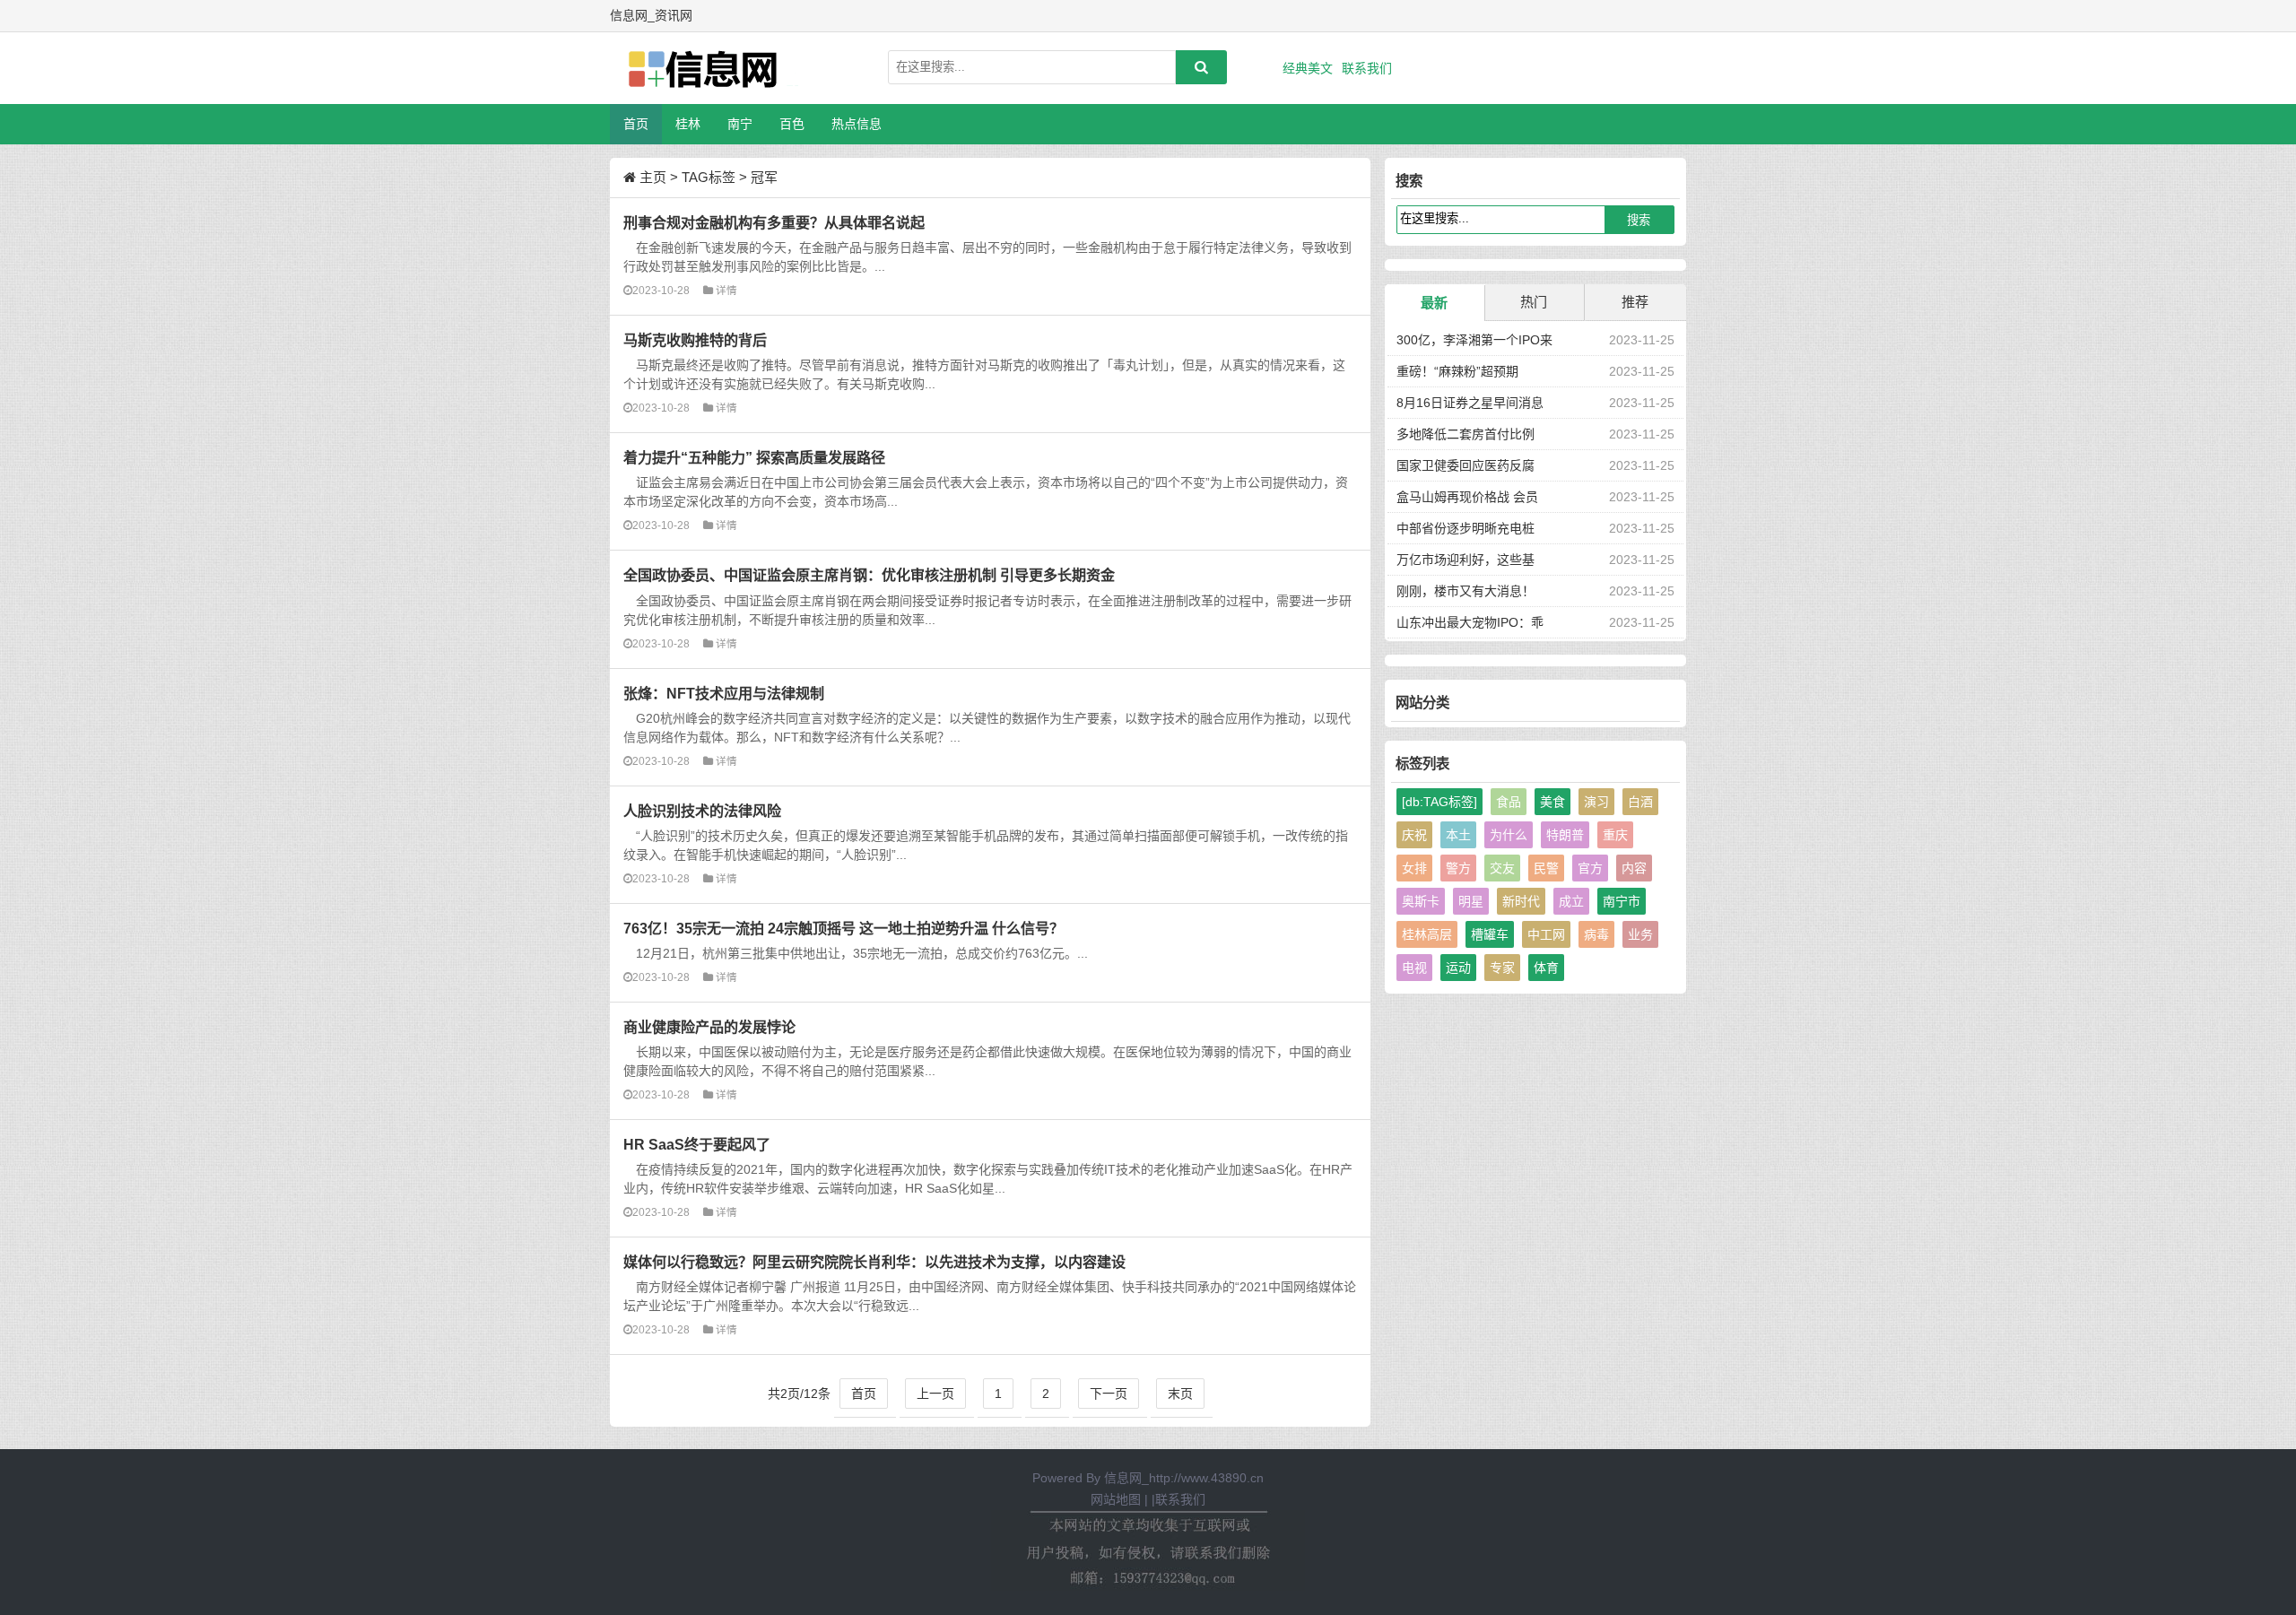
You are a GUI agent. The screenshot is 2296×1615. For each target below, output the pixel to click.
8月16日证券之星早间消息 (1470, 403)
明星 (1471, 901)
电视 (1414, 968)
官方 (1590, 868)
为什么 (1509, 835)
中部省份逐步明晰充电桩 (1465, 528)
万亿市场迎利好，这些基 (1465, 560)
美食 (1552, 802)
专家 (1502, 968)
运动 (1458, 968)
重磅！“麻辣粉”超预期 (1457, 371)
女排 (1414, 868)
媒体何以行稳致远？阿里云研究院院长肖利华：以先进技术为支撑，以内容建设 (874, 1262)
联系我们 (1367, 68)
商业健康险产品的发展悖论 (709, 1027)
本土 (1458, 835)
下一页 (1109, 1394)
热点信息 (857, 124)
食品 (1509, 802)
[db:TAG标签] (1439, 802)
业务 (1640, 934)
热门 (1534, 302)
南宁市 (1622, 901)
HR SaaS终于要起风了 (697, 1144)
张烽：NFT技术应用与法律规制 (724, 693)
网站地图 (1116, 1499)
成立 (1571, 901)
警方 (1458, 868)
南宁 (740, 124)
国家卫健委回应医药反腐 (1465, 465)
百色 (792, 124)
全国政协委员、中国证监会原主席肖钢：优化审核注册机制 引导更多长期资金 (869, 575)
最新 (1434, 303)
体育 (1546, 968)
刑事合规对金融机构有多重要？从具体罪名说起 (774, 222)
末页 (1180, 1394)
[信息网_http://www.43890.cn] (704, 68)
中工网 (1546, 934)
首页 (636, 124)
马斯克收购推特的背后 (695, 340)
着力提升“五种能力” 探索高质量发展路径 (754, 457)
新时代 (1521, 901)
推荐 (1635, 302)
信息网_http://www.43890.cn (1184, 1478)
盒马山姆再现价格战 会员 (1467, 497)
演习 (1596, 802)
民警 (1546, 868)
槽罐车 (1490, 934)
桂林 (688, 124)
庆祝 (1414, 835)
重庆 (1615, 835)
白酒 (1640, 802)
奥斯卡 (1421, 901)
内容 (1634, 868)
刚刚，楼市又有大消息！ (1465, 591)
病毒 (1596, 934)
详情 (726, 290)
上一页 (935, 1394)
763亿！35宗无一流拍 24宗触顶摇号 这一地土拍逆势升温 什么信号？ (844, 928)
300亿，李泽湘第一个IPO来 (1474, 340)
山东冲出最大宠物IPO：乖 (1470, 622)
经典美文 (1308, 68)
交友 (1502, 868)
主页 (653, 177)
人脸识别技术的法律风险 (702, 811)
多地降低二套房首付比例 (1465, 434)
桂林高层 (1427, 934)
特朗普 (1565, 835)
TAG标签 (709, 177)
